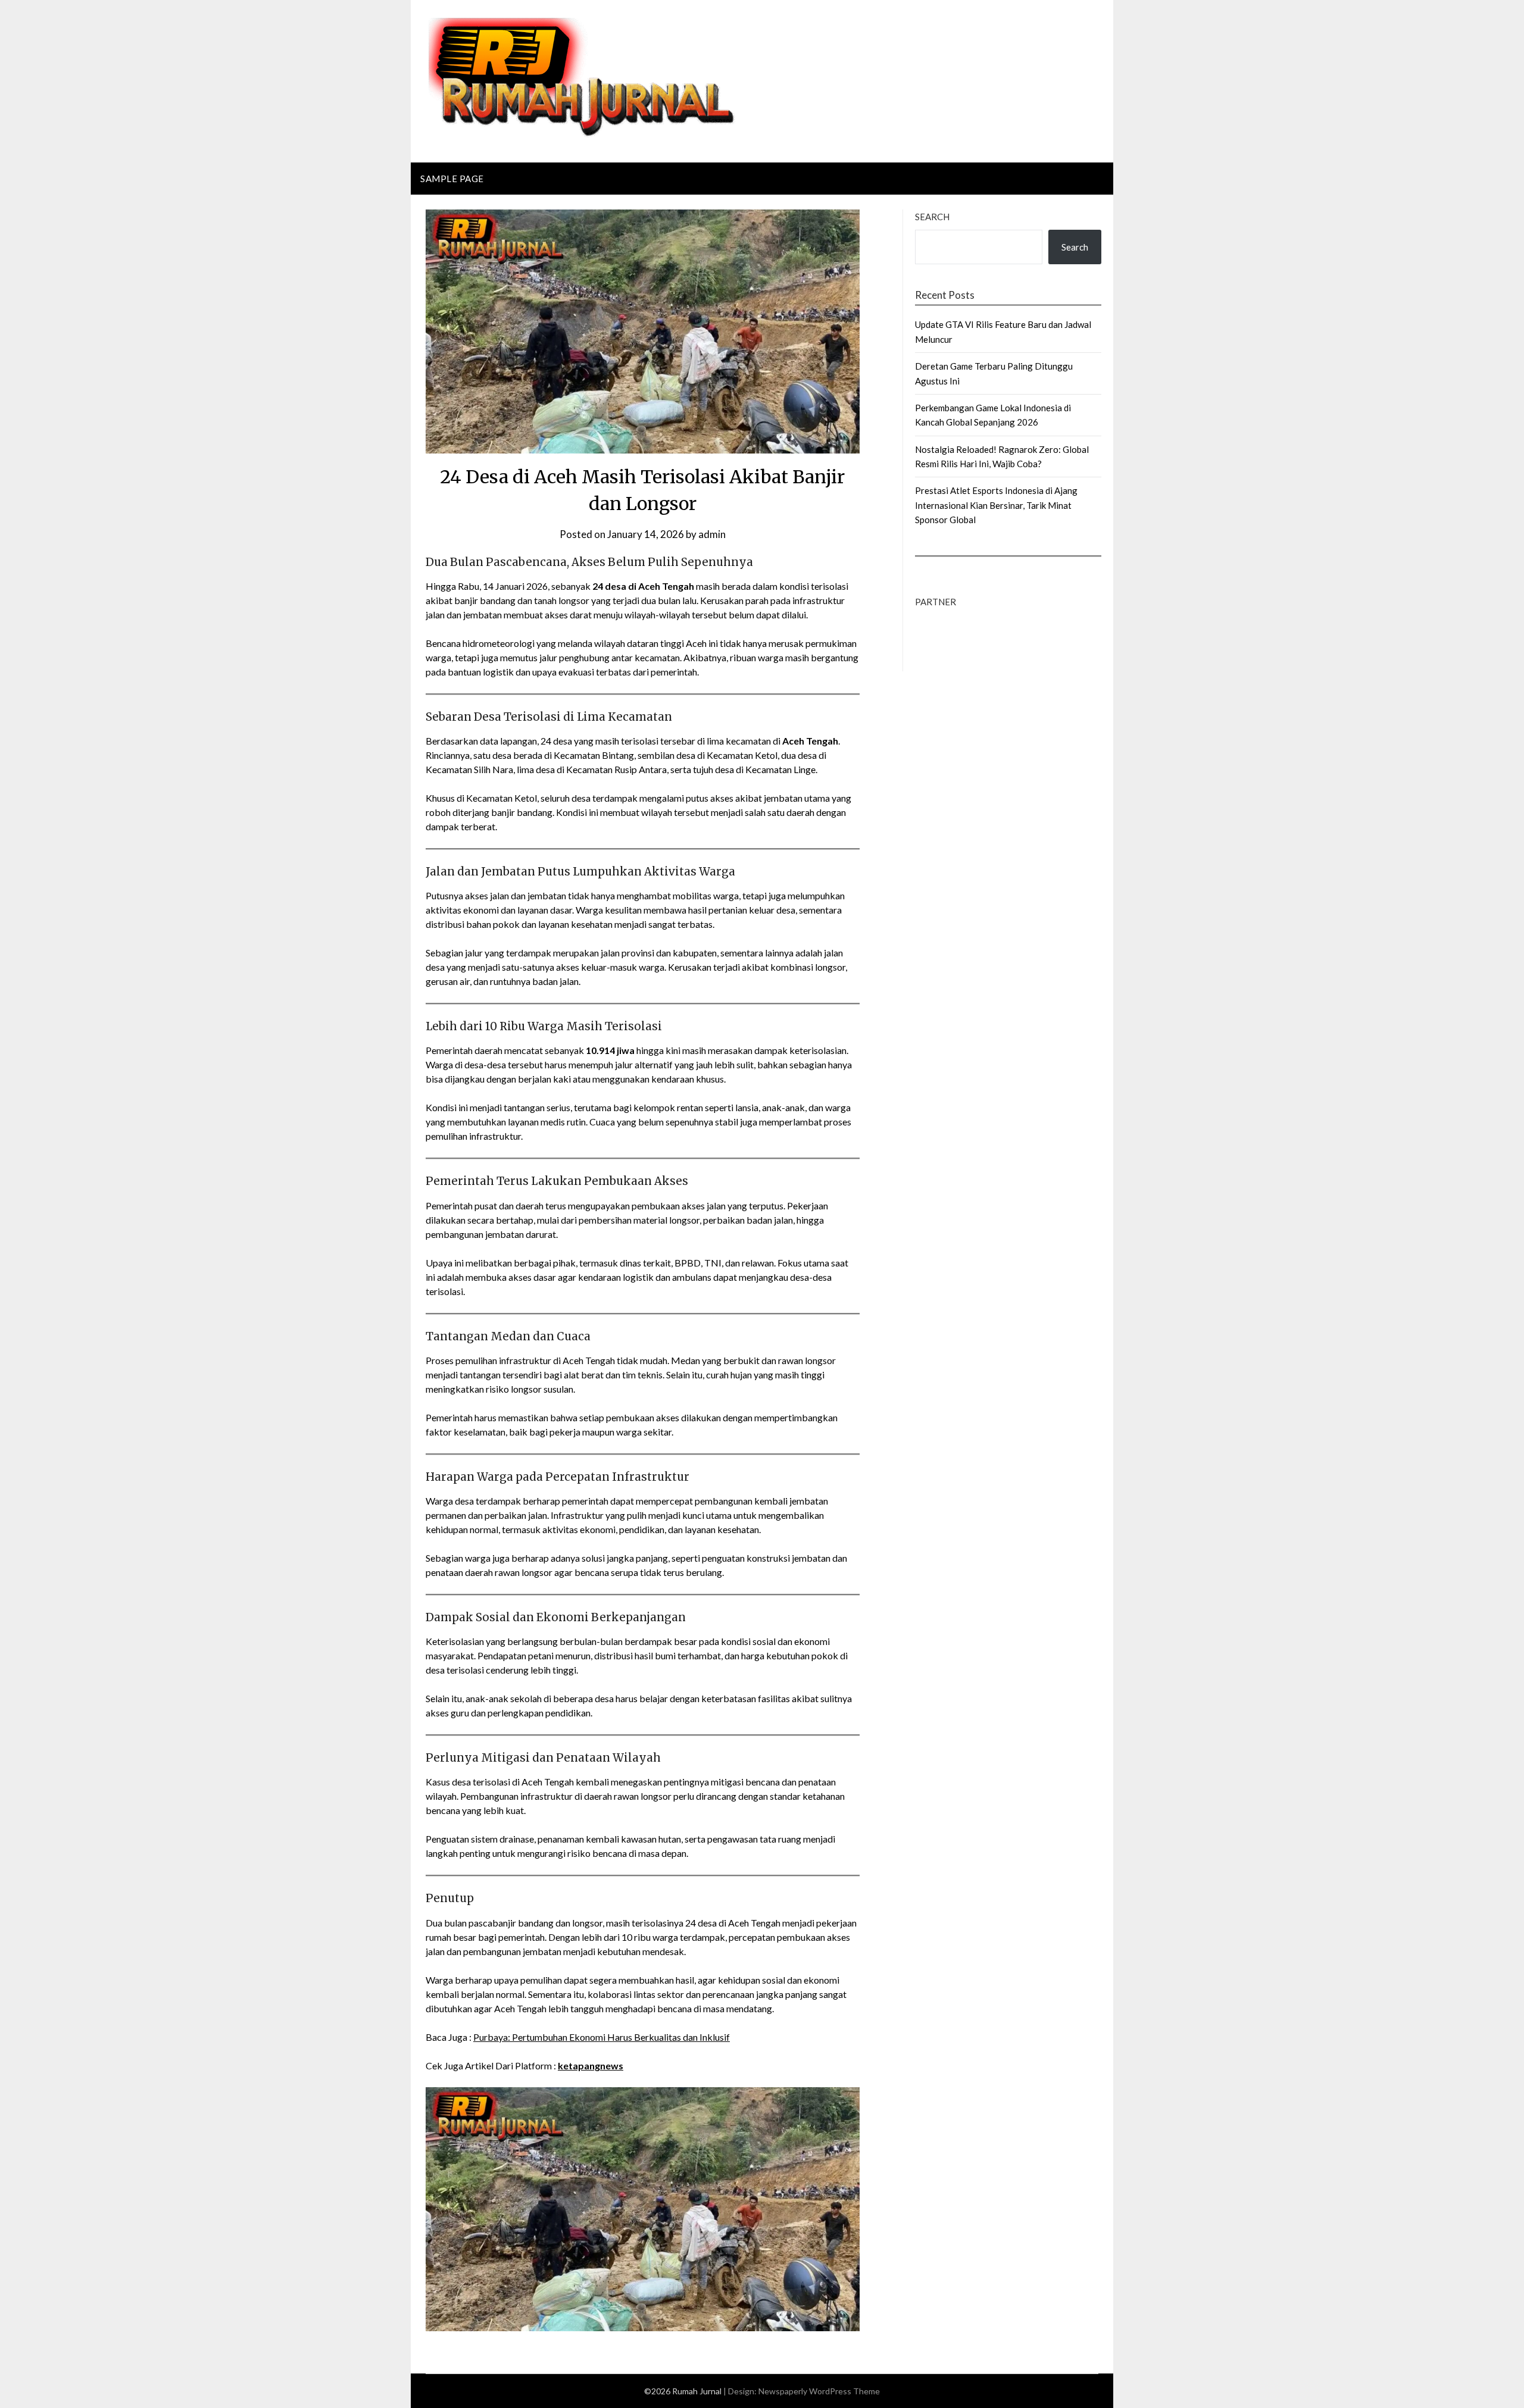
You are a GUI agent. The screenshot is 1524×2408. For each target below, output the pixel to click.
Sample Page (452, 179)
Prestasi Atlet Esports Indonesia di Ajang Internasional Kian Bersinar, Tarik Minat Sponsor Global (996, 505)
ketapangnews (591, 2065)
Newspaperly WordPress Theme (819, 2391)
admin (712, 534)
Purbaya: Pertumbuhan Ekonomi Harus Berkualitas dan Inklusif (602, 2037)
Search (932, 217)
